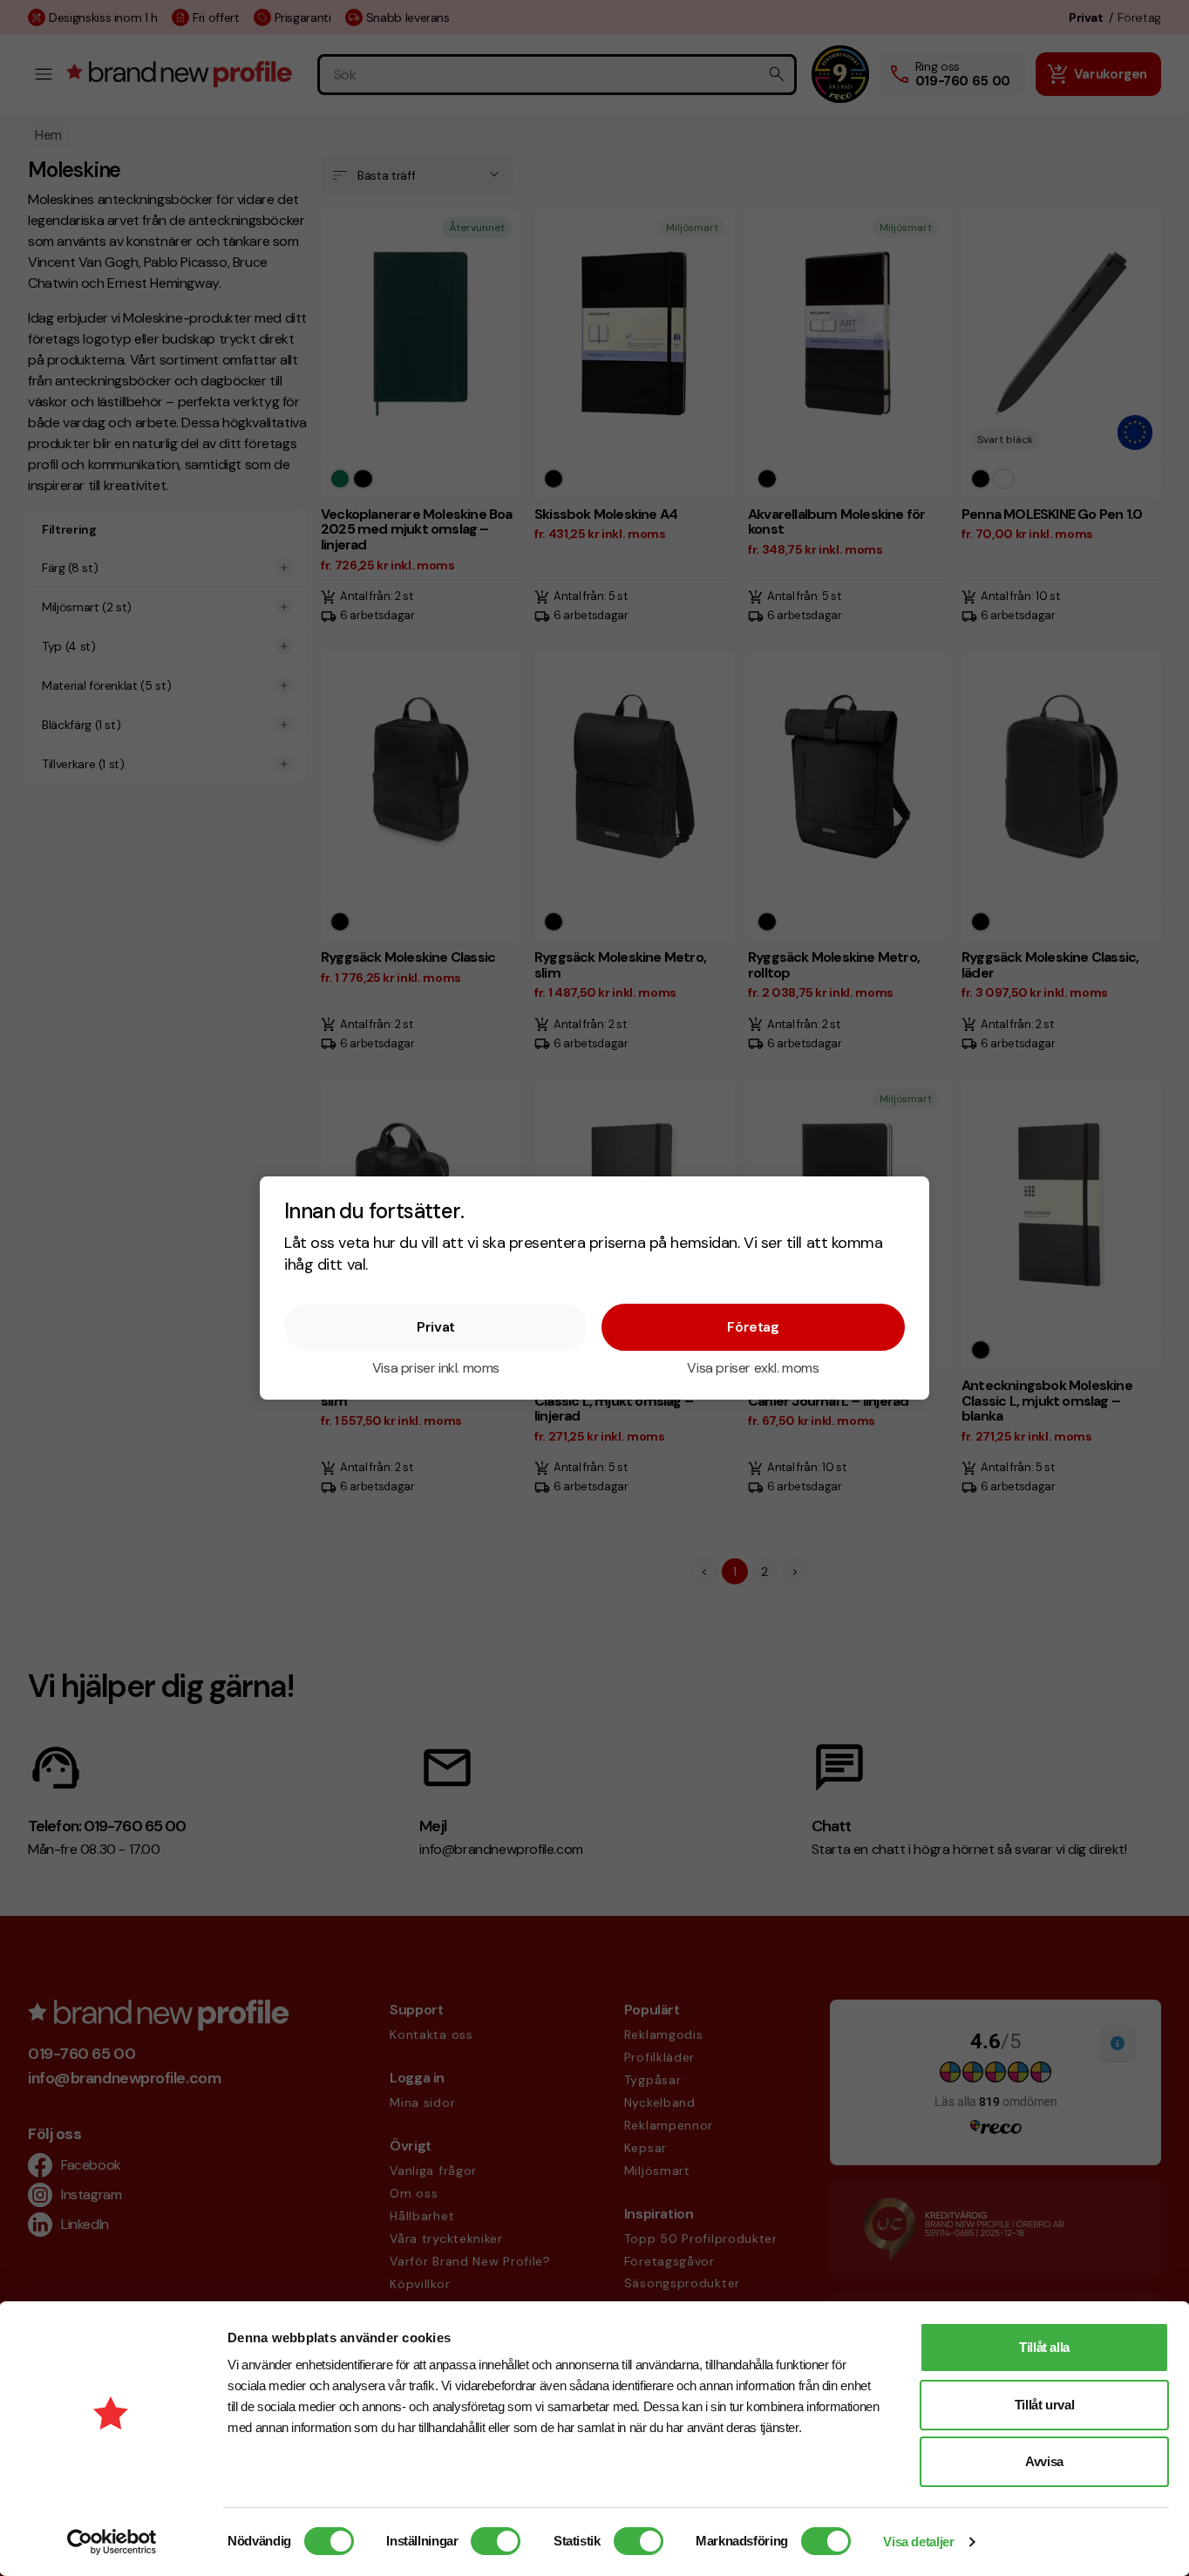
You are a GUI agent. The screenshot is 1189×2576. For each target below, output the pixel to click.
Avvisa (1044, 2461)
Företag (753, 1327)
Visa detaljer (918, 2542)
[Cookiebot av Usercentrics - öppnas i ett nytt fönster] (112, 2542)
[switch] (496, 2541)
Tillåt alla (1044, 2347)
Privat (436, 1327)
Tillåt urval (1045, 2405)
